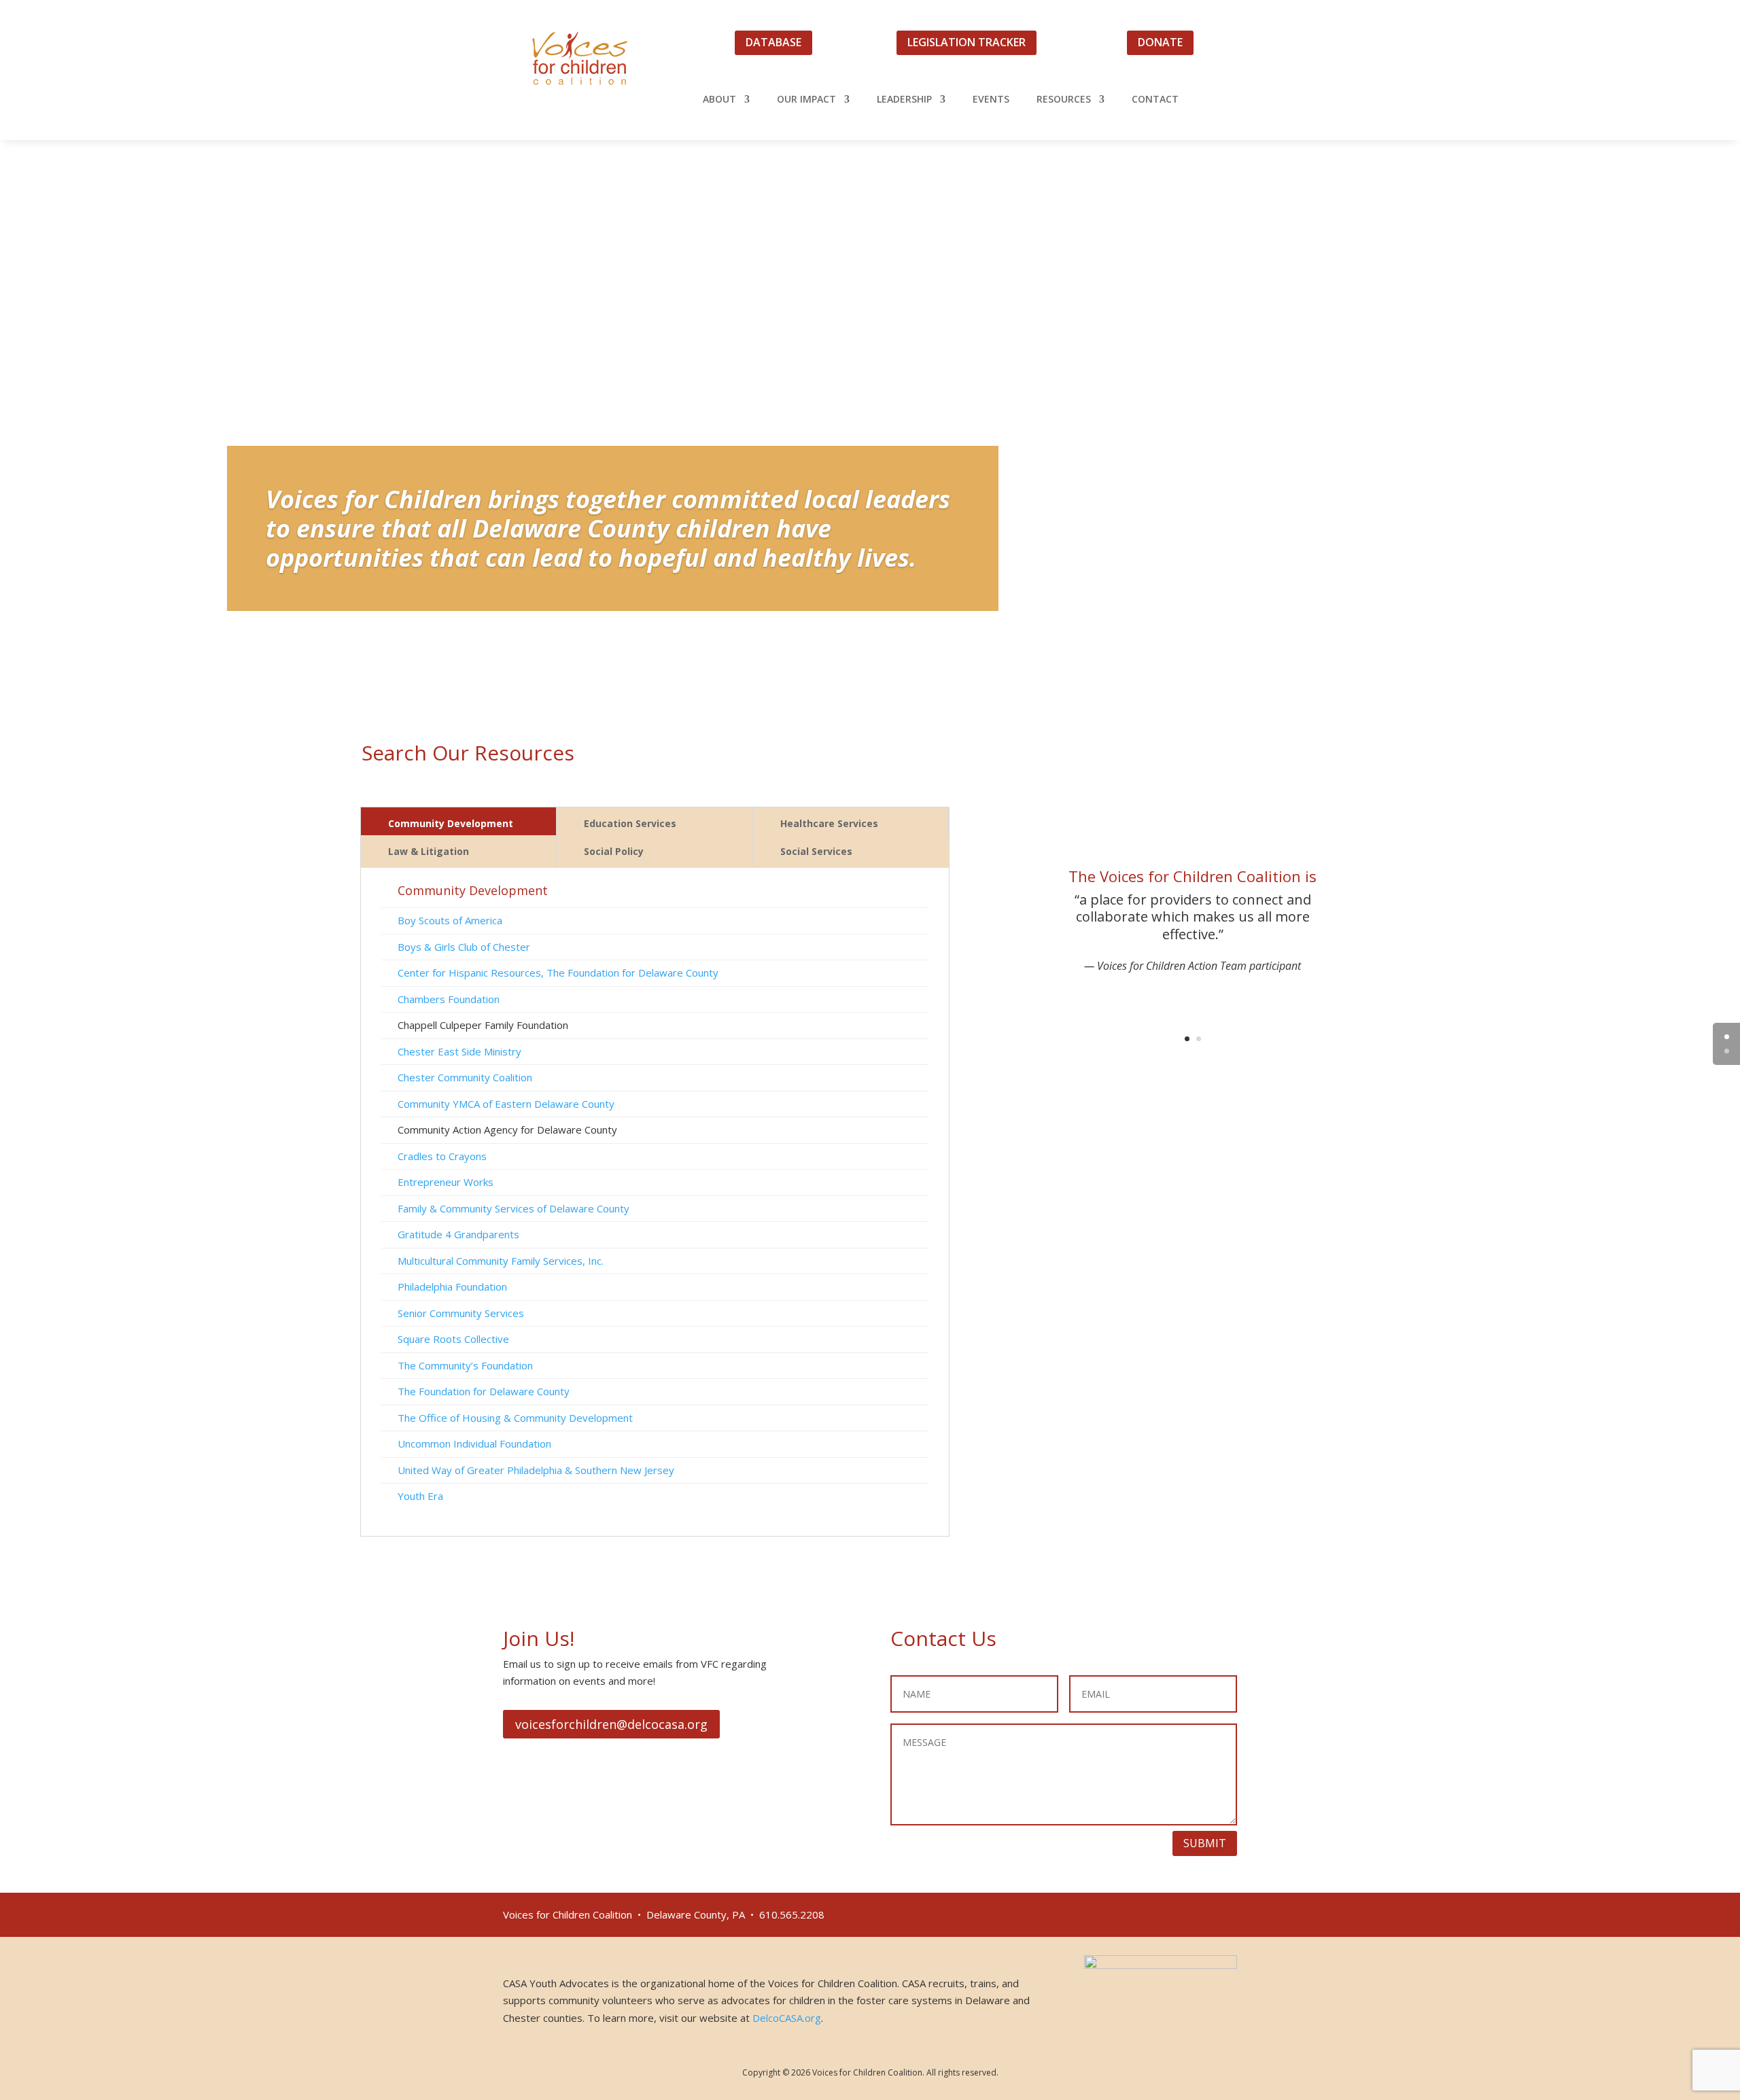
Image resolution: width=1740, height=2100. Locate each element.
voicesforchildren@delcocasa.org (611, 1724)
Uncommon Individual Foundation (474, 1443)
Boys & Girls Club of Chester (464, 947)
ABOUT (719, 100)
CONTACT (1155, 100)
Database (773, 42)
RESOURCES (1064, 100)
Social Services (816, 851)
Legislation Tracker (967, 42)
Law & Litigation (429, 851)
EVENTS (991, 100)
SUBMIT (1205, 1843)
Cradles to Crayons (442, 1156)
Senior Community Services (461, 1313)
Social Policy (614, 851)
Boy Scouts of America (450, 920)
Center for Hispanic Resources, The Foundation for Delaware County (558, 973)
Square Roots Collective (453, 1339)
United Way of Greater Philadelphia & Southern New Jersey (536, 1470)
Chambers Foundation (449, 999)
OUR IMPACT (806, 100)
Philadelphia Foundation (452, 1287)
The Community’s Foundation (465, 1365)
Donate (1160, 42)
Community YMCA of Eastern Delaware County (506, 1104)
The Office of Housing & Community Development (515, 1418)
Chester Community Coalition (465, 1077)
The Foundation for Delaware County (484, 1391)
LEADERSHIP (904, 100)
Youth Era (420, 1496)
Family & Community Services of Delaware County (514, 1208)
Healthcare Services (829, 823)
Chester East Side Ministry (459, 1051)
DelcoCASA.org (787, 2018)
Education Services (630, 823)
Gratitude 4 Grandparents (458, 1234)
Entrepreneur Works (446, 1182)
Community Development (451, 823)
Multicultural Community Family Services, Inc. (501, 1261)
